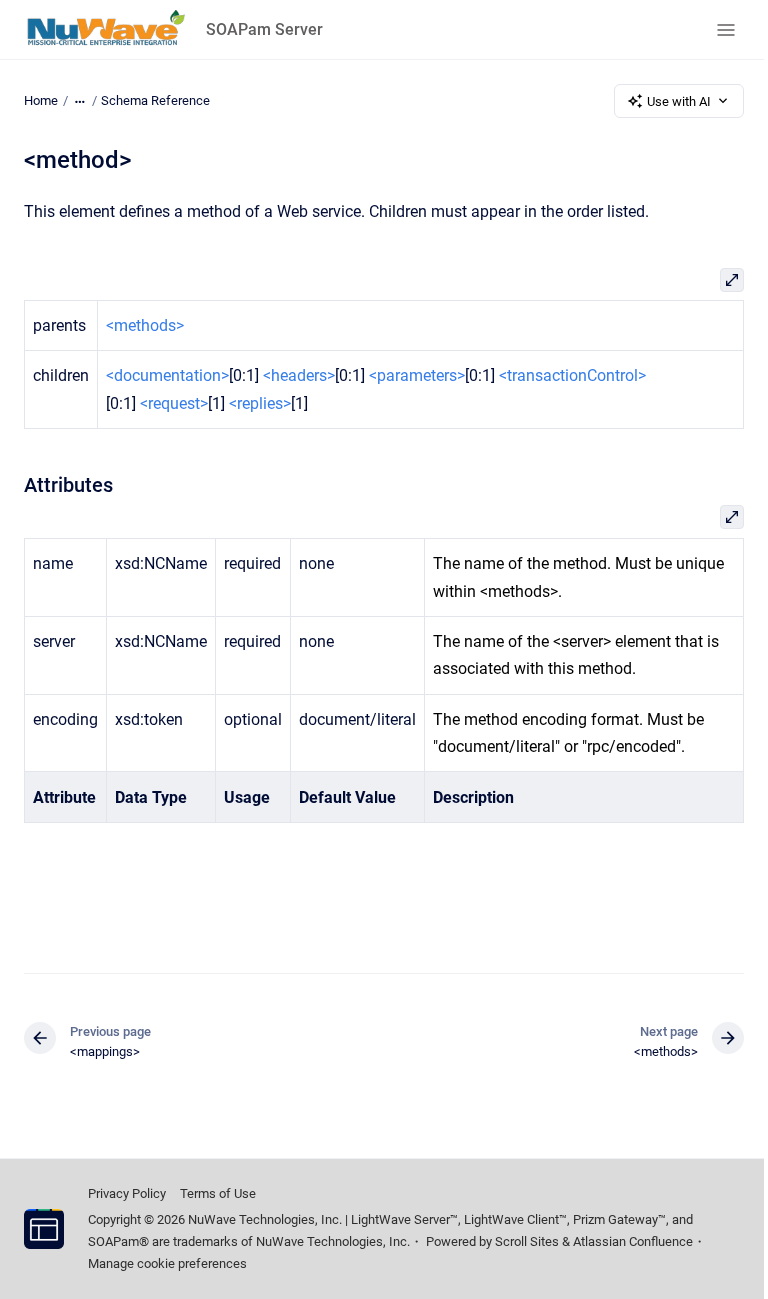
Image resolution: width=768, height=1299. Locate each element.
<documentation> (167, 375)
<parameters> (417, 375)
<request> (174, 403)
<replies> (260, 403)
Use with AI (679, 101)
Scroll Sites (527, 1241)
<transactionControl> (572, 375)
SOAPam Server (264, 29)
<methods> (145, 325)
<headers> (299, 375)
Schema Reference (155, 100)
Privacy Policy (127, 1193)
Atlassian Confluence (633, 1241)
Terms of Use (218, 1193)
